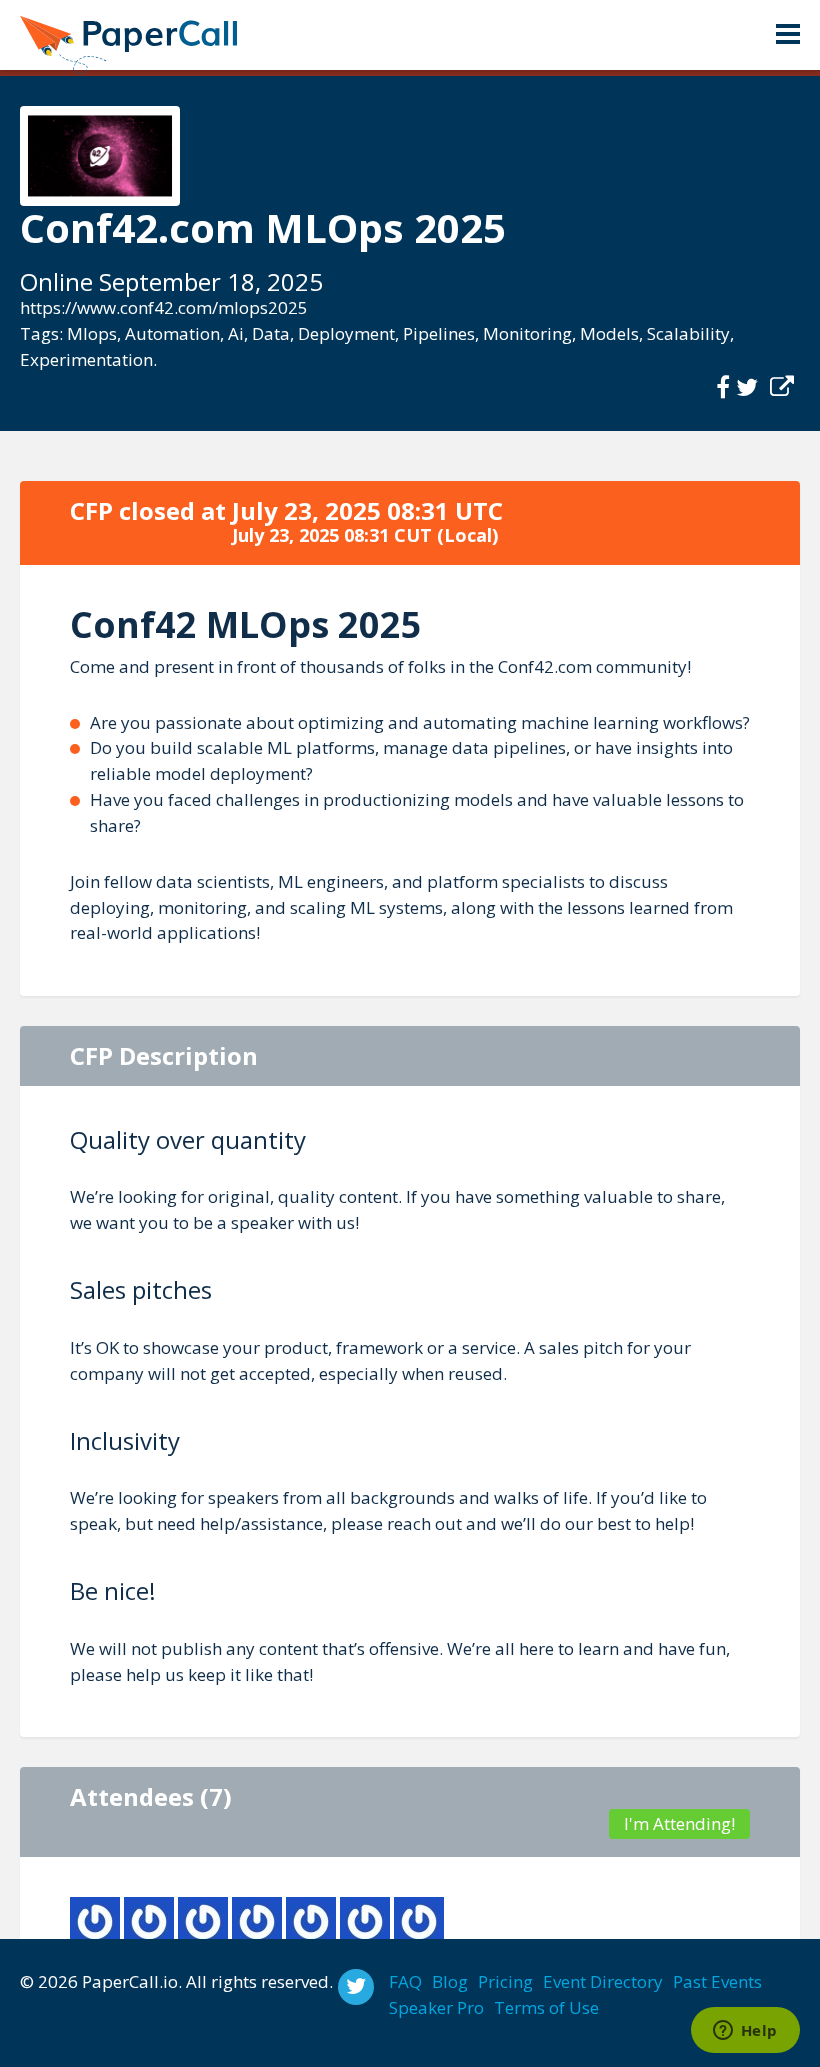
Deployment (346, 333)
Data (271, 333)
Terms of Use (546, 2007)
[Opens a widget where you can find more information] (745, 2032)
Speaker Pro (436, 2007)
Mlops (92, 333)
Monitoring (527, 333)
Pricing (505, 1981)
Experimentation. (88, 359)
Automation (172, 333)
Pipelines (439, 333)
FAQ (405, 1981)
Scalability (688, 333)
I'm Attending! (679, 1823)
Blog (450, 1981)
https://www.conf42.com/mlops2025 (164, 307)
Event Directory (603, 1981)
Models (609, 333)
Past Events (717, 1981)
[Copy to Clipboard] (782, 387)
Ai (236, 333)
